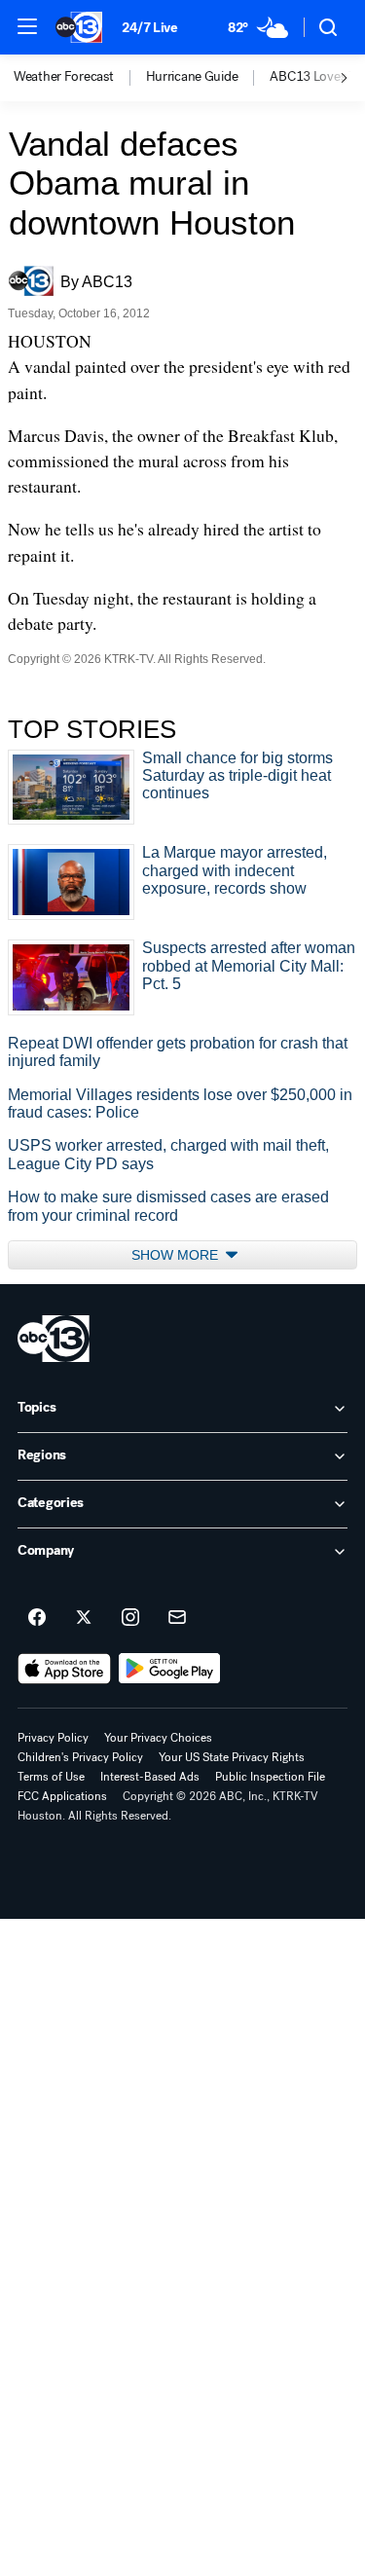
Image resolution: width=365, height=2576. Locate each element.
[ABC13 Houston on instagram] (130, 1618)
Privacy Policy (53, 1738)
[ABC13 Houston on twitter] (84, 1618)
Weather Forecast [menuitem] (64, 77)
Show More (177, 1255)
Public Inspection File (270, 1777)
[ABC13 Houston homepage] (79, 27)
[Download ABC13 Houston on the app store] (64, 1669)
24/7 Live (149, 28)
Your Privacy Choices (158, 1738)
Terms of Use (51, 1777)
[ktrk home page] (54, 1339)
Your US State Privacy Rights (232, 1757)
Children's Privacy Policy (80, 1757)
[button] (27, 26)
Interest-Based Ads (150, 1777)
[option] (80, 78)
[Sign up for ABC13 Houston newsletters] (177, 1618)
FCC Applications (62, 1796)
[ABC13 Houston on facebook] (37, 1618)
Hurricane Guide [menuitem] (192, 77)
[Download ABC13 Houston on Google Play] (170, 1669)
